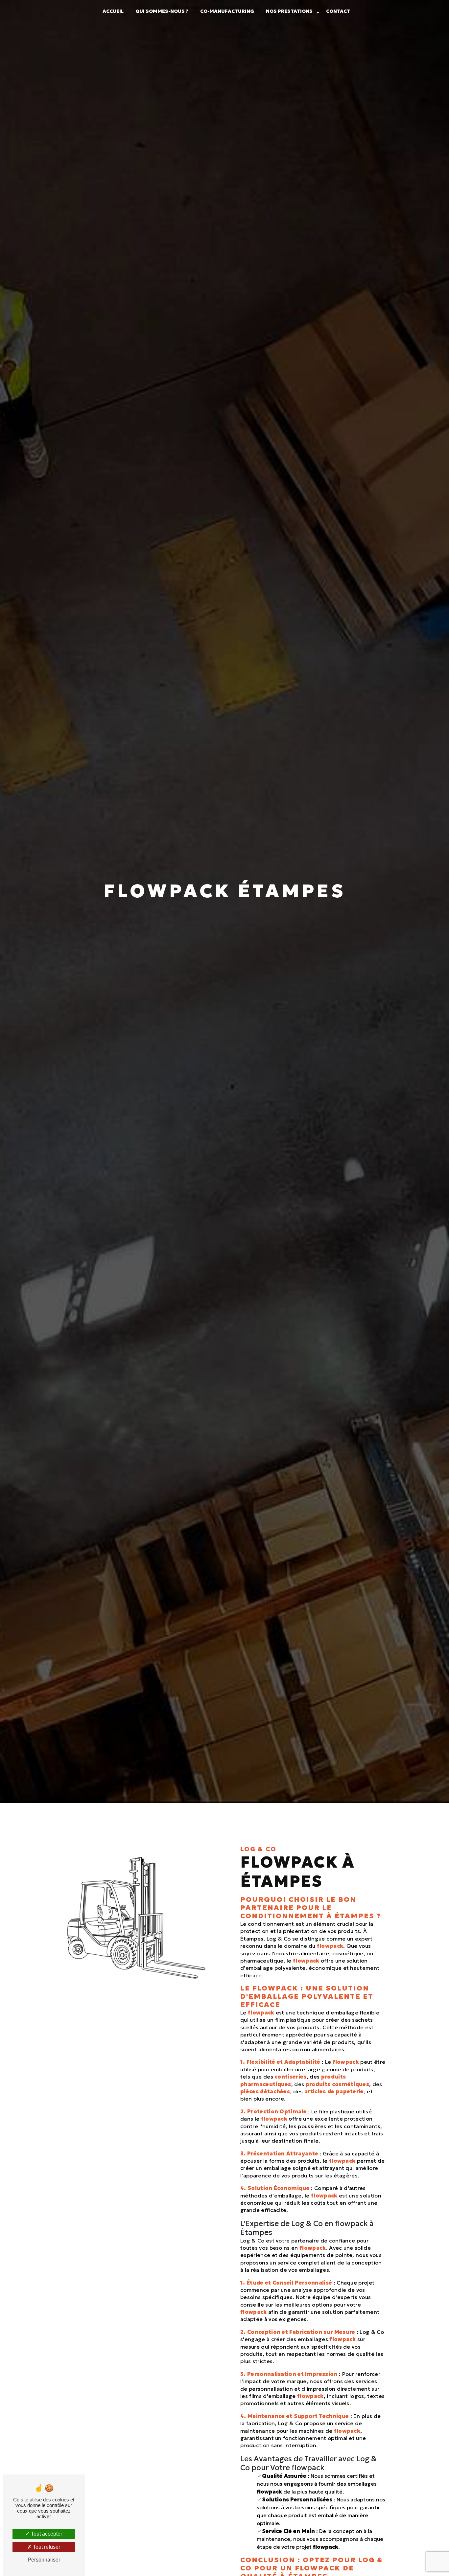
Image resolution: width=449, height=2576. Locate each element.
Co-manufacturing (227, 11)
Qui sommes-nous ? (162, 11)
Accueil (113, 11)
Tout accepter (46, 2534)
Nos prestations (289, 11)
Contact (338, 11)
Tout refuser (46, 2547)
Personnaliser (44, 2560)
